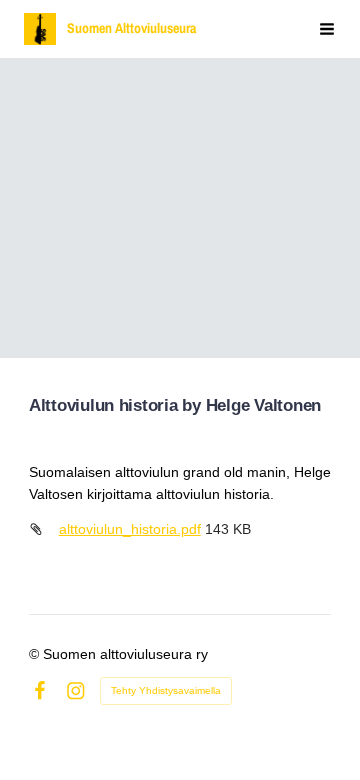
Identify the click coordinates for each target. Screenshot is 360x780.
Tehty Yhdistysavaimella (166, 690)
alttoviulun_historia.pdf (130, 529)
